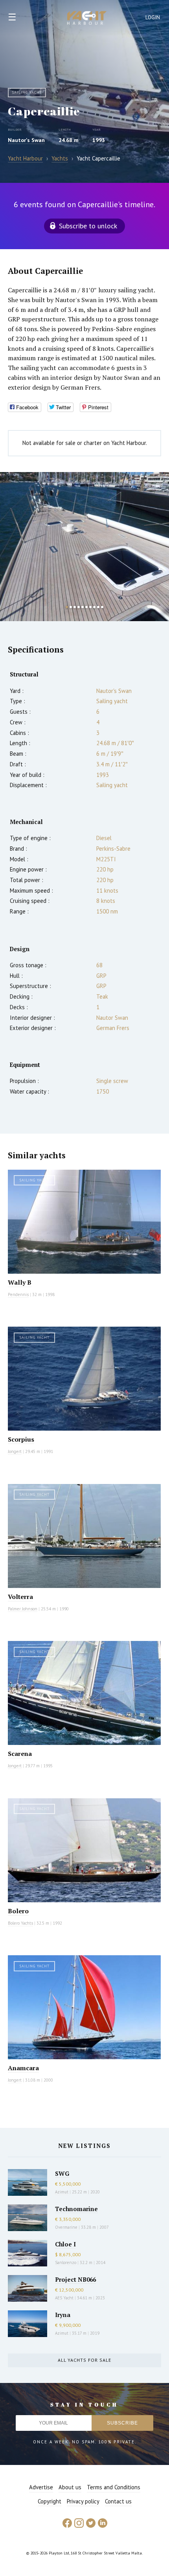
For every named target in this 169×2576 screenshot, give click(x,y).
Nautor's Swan (26, 140)
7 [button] (90, 607)
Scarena (20, 1754)
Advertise (41, 2487)
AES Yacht (64, 2298)
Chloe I (65, 2244)
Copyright (50, 2501)
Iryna (63, 2315)
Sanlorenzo (66, 2262)
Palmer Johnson (23, 1609)
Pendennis (18, 1294)
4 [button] (79, 607)
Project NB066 (75, 2279)
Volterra (20, 1597)
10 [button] (102, 607)
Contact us (118, 2501)
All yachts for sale (84, 2360)
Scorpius (21, 1439)
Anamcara (23, 2068)
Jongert (15, 1451)
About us (70, 2487)
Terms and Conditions (114, 2487)
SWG (62, 2173)
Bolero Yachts (20, 1923)
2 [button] (71, 607)
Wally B (20, 1282)
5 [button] (83, 607)
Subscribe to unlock (88, 226)
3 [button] (75, 607)
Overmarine (67, 2227)
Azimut (62, 2192)
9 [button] (98, 607)
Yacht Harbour (87, 19)
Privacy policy (83, 2501)
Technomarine (76, 2209)
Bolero (18, 1911)
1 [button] (67, 607)
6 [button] (86, 607)
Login (153, 17)
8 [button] (94, 607)
